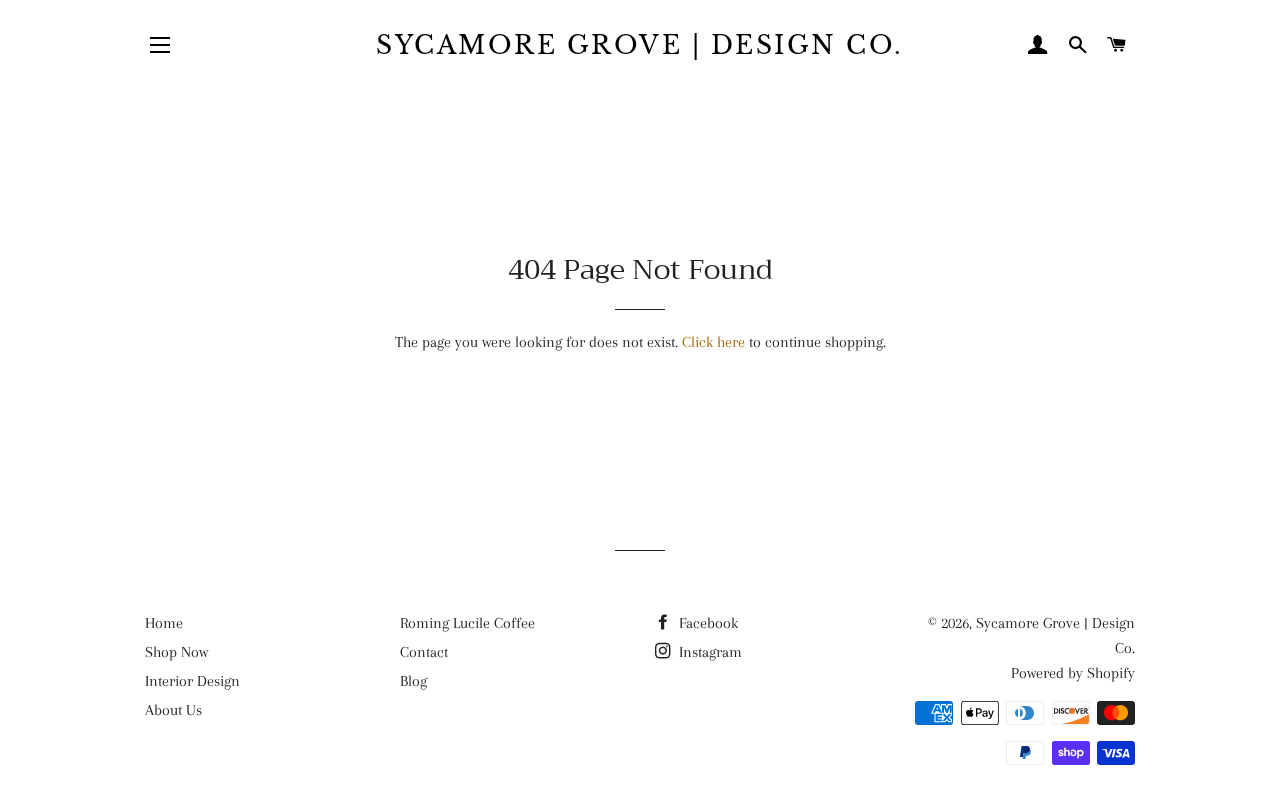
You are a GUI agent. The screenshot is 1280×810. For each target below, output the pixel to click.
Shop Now (176, 652)
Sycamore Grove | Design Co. (640, 45)
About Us (173, 710)
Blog (413, 681)
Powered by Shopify (1073, 673)
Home (164, 623)
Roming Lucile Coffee (467, 623)
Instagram (708, 652)
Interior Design (192, 681)
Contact (424, 652)
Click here (713, 342)
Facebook (706, 623)
